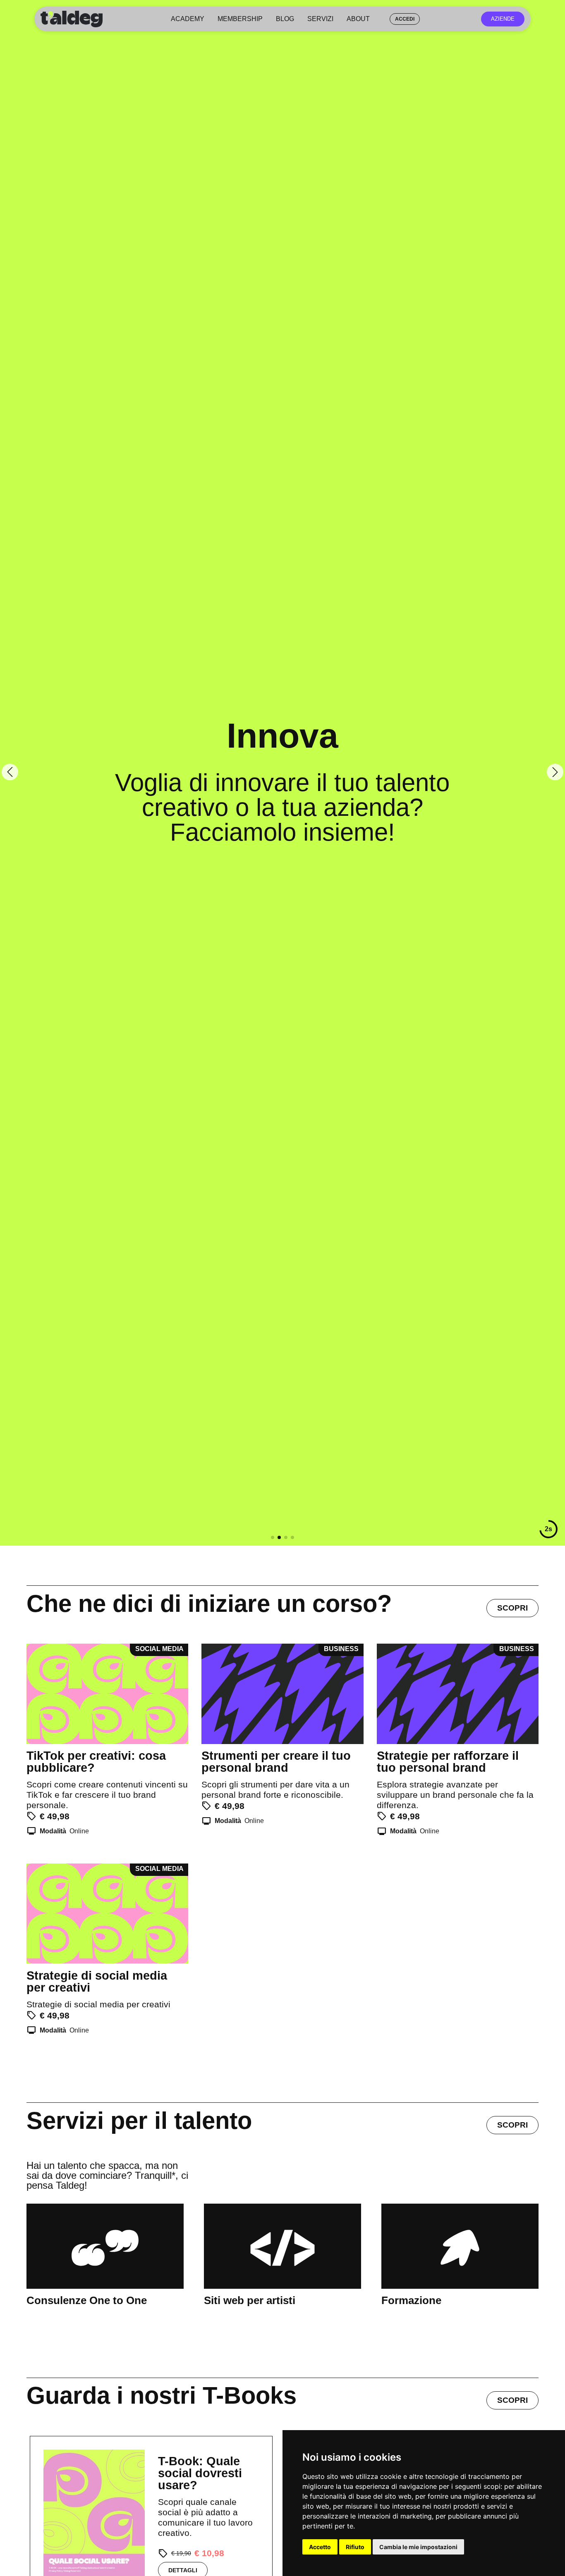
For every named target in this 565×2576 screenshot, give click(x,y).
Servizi (320, 19)
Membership (240, 19)
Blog (285, 19)
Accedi (405, 19)
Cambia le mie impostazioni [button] (418, 2547)
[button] (273, 1537)
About (358, 19)
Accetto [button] (320, 2547)
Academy (188, 19)
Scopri (512, 1608)
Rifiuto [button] (355, 2547)
